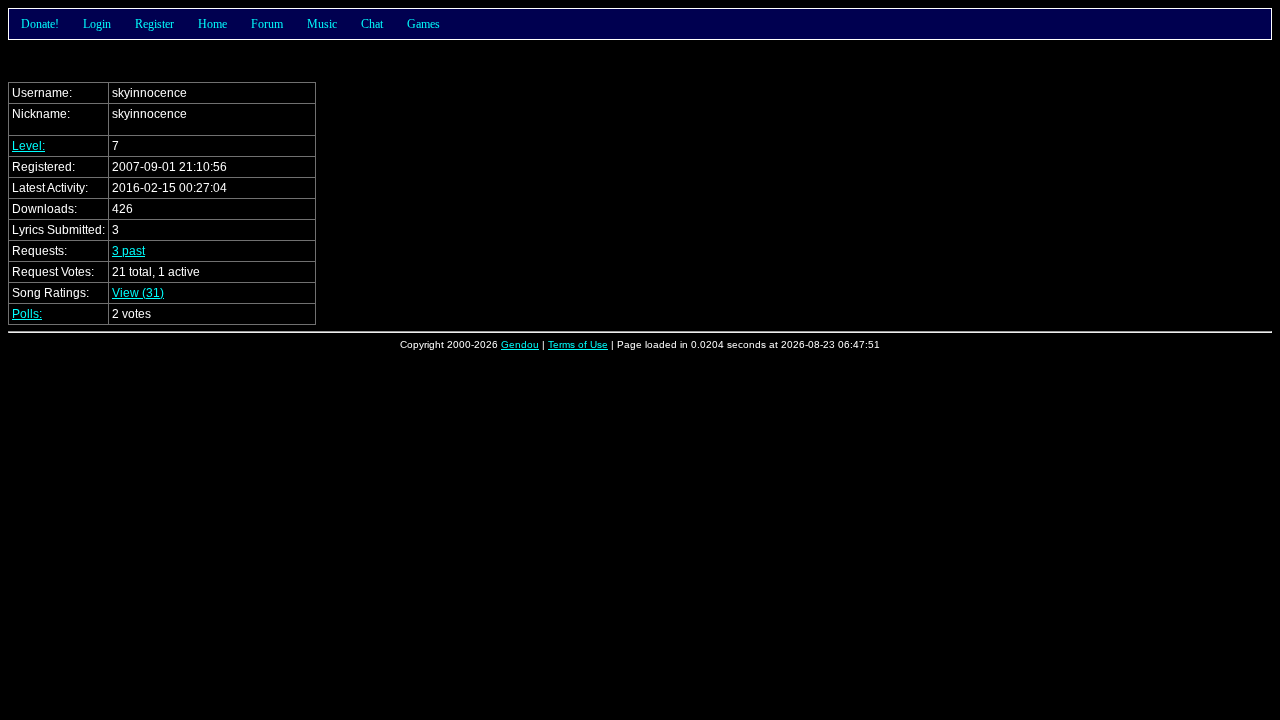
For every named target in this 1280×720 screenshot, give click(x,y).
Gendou (520, 344)
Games (423, 24)
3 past (128, 251)
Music (322, 24)
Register (154, 24)
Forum (267, 24)
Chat (372, 24)
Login (97, 24)
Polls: (27, 314)
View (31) (138, 293)
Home (212, 24)
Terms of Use (578, 344)
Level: (28, 146)
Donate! (40, 24)
